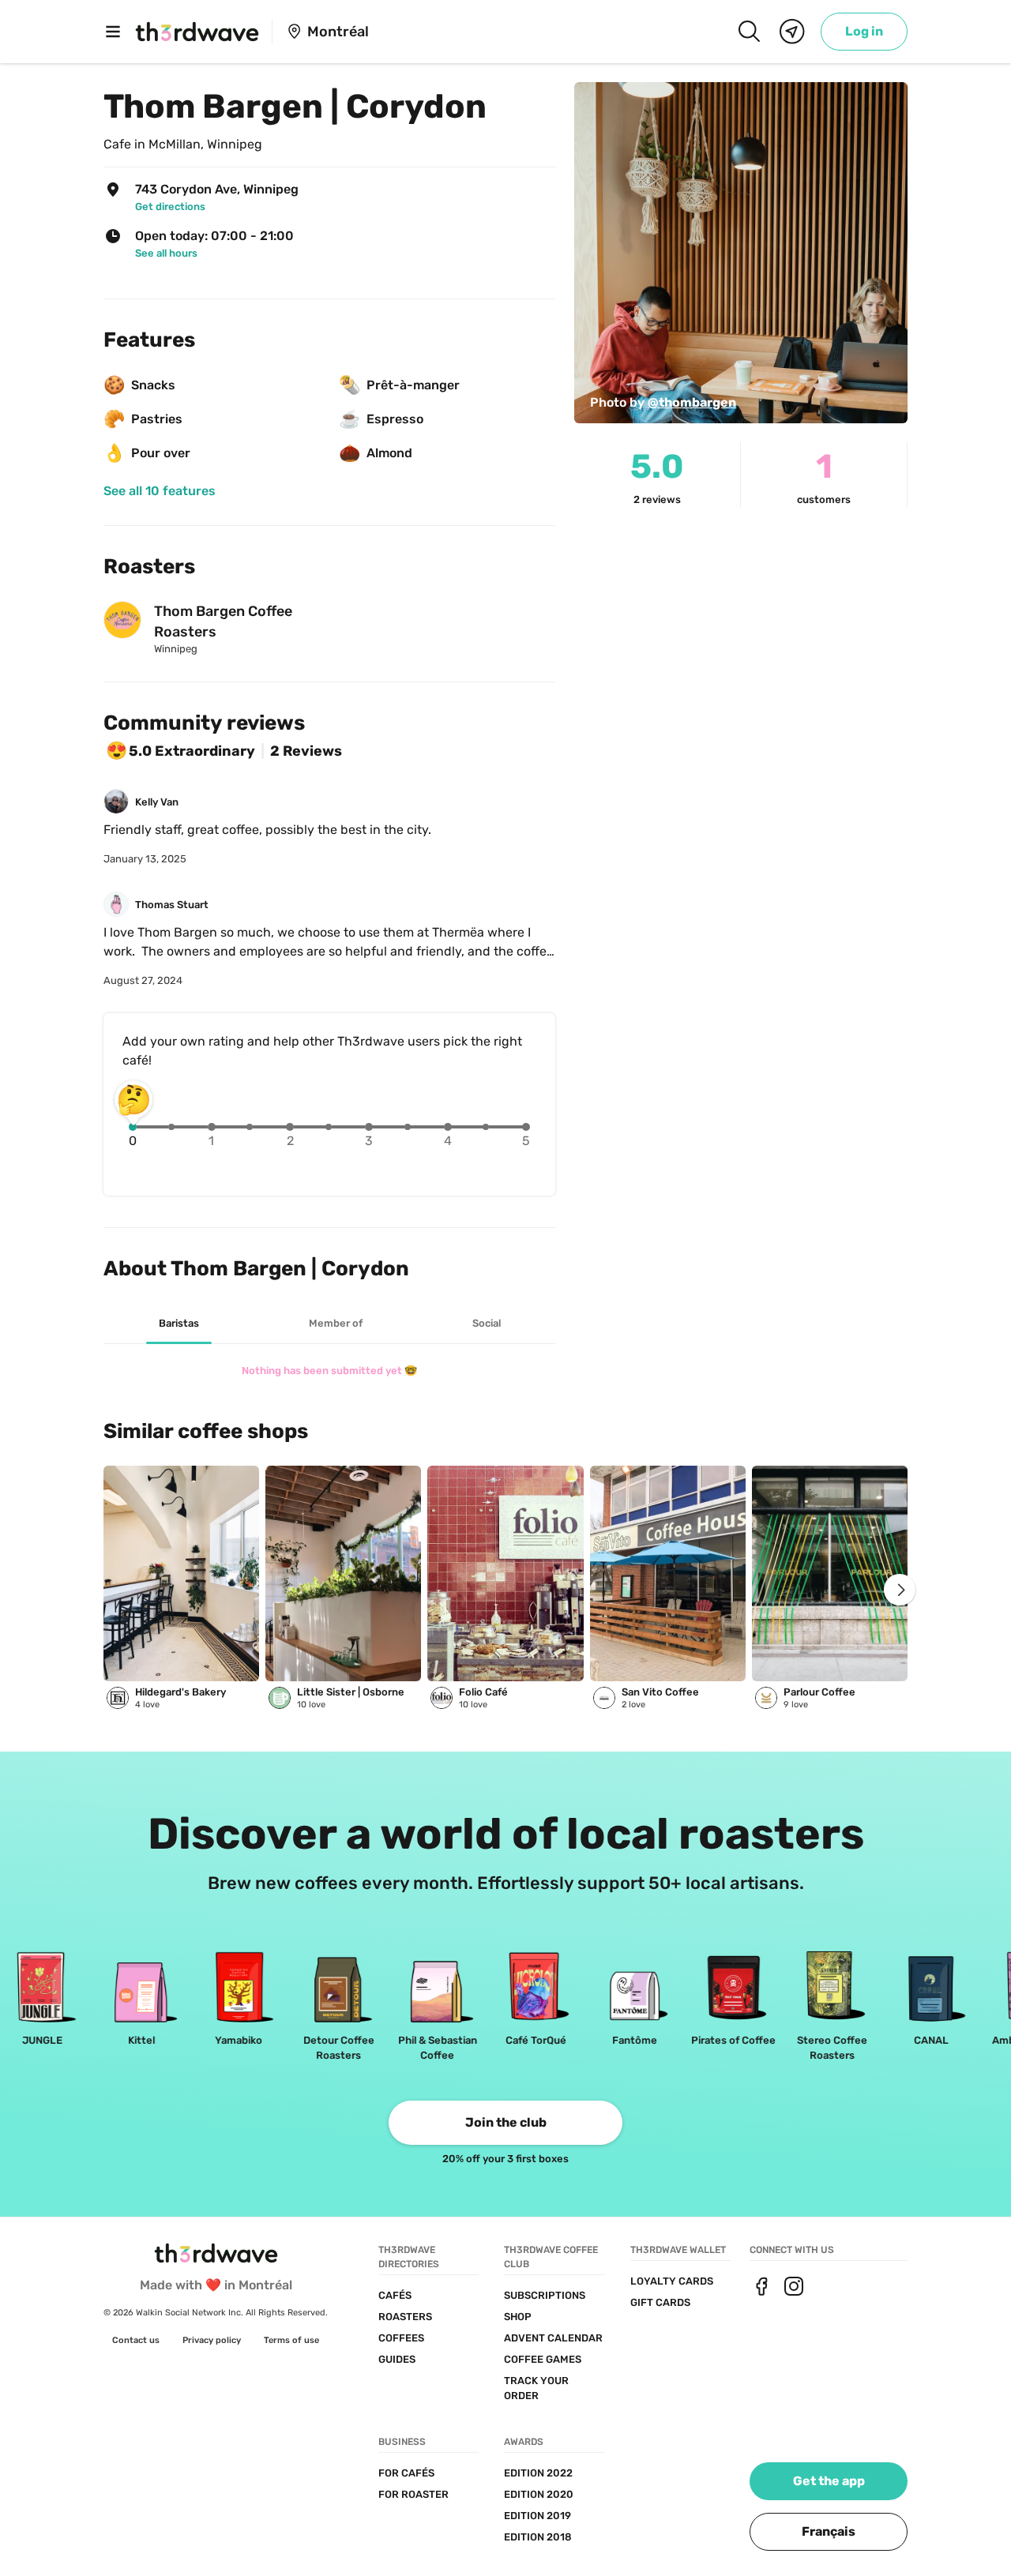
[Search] (749, 32)
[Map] (792, 32)
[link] (864, 32)
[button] (829, 2532)
